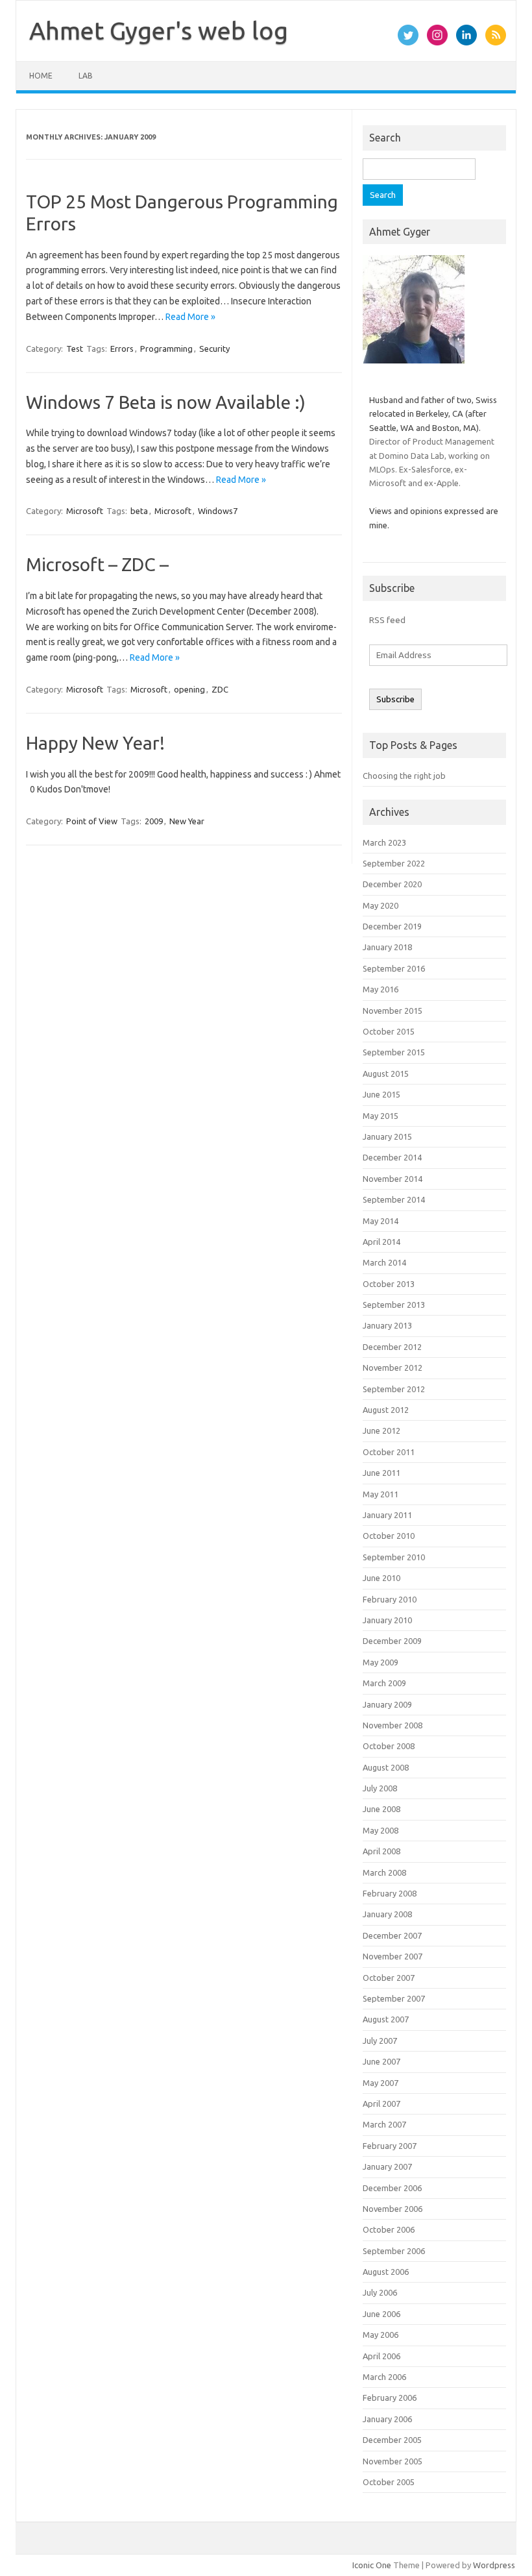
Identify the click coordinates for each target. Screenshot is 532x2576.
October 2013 (389, 1284)
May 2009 (381, 1662)
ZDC (220, 689)
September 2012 (394, 1389)
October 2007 (389, 1978)
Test (75, 349)
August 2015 (386, 1073)
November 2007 (393, 1956)
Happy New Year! (95, 743)
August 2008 (386, 1767)
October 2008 (389, 1746)
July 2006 (380, 2292)
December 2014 (392, 1157)
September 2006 (394, 2251)
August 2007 (386, 2019)
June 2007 (381, 2061)
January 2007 (387, 2166)
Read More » (190, 317)
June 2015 (381, 1094)
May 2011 (381, 1494)
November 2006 (393, 2209)
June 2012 (381, 1430)
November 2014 (393, 1179)
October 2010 (389, 1536)
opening (189, 689)
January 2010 (387, 1620)
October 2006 (389, 2229)
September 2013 (394, 1305)
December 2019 (392, 926)
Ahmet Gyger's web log (159, 31)
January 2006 (387, 2419)
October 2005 (389, 2482)
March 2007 (384, 2124)
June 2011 (381, 1473)
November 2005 (393, 2461)
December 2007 (392, 1935)
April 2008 (381, 1851)
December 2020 (392, 884)
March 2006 (384, 2377)
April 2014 (381, 1242)
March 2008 (384, 1872)
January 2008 (387, 1914)
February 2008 (390, 1893)
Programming (166, 349)
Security (214, 349)
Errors (122, 349)
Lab (86, 76)
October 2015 (389, 1031)
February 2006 (390, 2398)
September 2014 (394, 1199)
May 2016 (381, 989)
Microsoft (85, 511)
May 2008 (381, 1830)
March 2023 (384, 842)
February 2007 (390, 2146)
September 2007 (394, 1998)
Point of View (92, 821)
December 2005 (392, 2440)
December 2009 (392, 1641)
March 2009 (384, 1683)
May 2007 (381, 2083)
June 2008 (381, 1809)
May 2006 (381, 2335)
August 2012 (386, 1410)
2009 (154, 821)
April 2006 (381, 2356)
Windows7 (218, 511)
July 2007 (380, 2041)
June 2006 (381, 2314)
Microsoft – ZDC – (97, 564)
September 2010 (394, 1557)
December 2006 (392, 2188)
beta (139, 511)
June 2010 (381, 1578)
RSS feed (387, 620)
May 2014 (381, 1221)
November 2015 (393, 1011)
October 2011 (389, 1452)
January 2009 (387, 1704)
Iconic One (372, 2565)
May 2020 (381, 905)
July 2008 (380, 1788)
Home (41, 76)
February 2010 (390, 1599)
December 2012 (392, 1347)
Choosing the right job (404, 776)
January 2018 (387, 947)
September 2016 (394, 968)
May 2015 (381, 1116)
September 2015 (394, 1052)
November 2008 (393, 1725)
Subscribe (395, 699)
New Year (187, 821)
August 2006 (386, 2272)
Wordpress (494, 2565)
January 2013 (387, 1325)
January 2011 (387, 1515)
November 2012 (393, 1368)
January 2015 (387, 1136)
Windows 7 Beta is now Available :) (166, 402)
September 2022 (394, 863)
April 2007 (381, 2104)
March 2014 (384, 1262)
